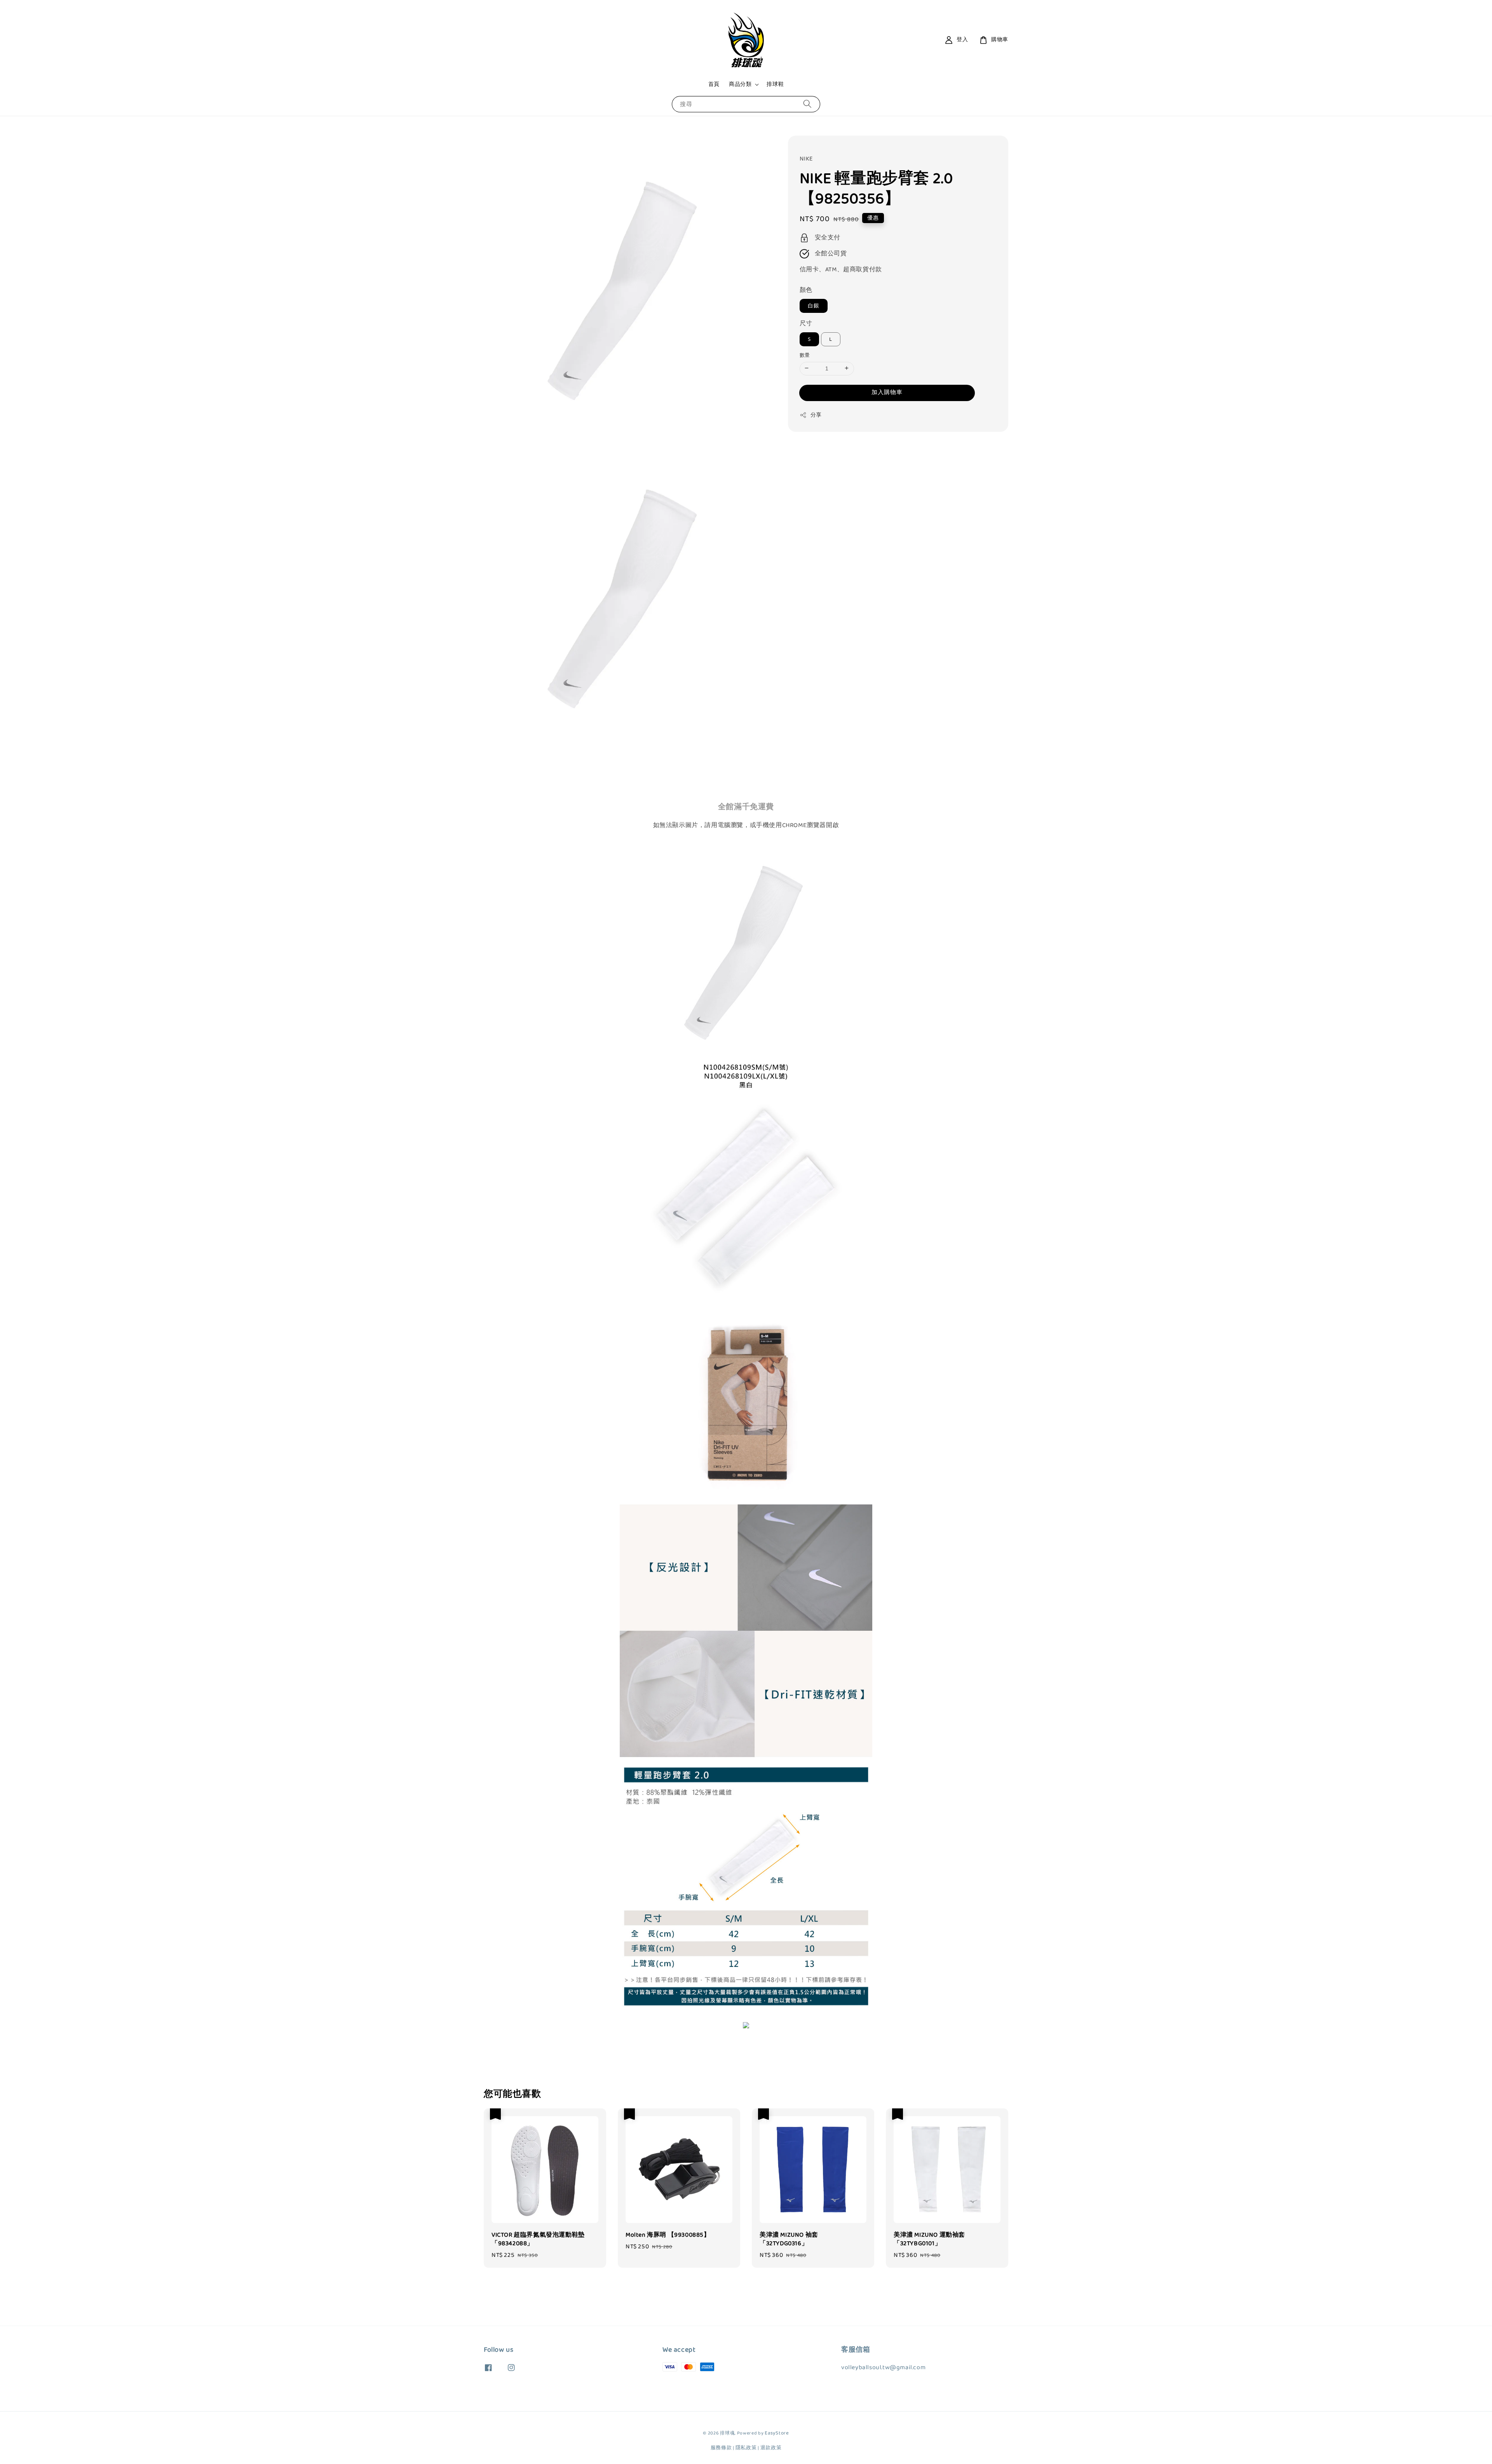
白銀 (814, 306)
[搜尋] (807, 104)
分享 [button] (816, 415)
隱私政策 (746, 2448)
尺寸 (806, 324)
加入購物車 (887, 392)
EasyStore (777, 2433)
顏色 (806, 290)
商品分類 (740, 84)
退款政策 (771, 2448)
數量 (805, 355)
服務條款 (721, 2448)
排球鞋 (775, 84)
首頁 (714, 84)
